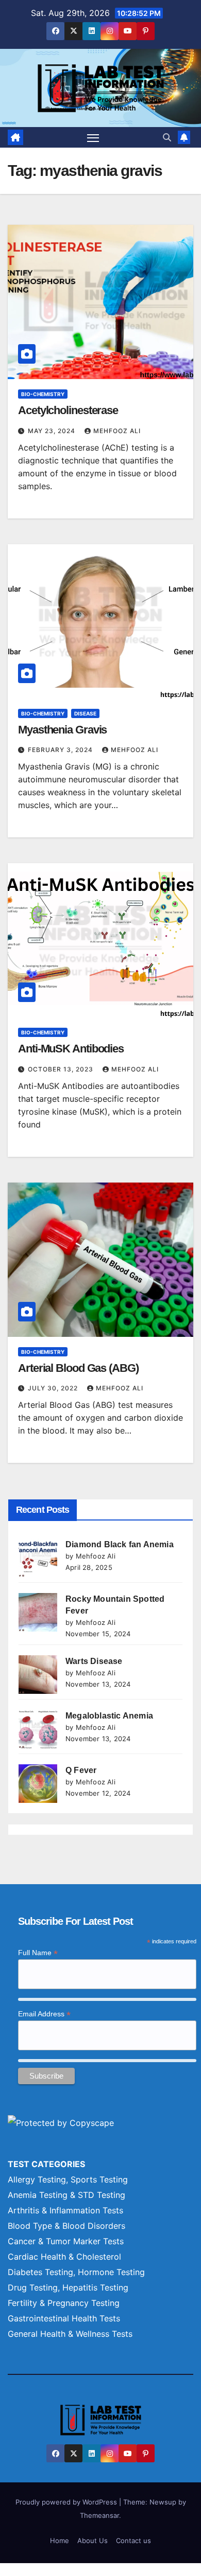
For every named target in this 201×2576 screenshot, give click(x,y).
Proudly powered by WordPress (67, 2502)
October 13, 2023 (62, 1069)
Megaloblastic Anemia (109, 1716)
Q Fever (81, 1770)
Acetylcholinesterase (68, 410)
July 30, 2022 (54, 1388)
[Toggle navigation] (93, 137)
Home (60, 2541)
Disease (85, 713)
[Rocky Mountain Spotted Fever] (38, 1612)
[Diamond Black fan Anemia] (38, 1558)
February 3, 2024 (61, 750)
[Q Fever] (38, 1784)
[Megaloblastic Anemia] (38, 1729)
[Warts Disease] (38, 1675)
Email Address (44, 2014)
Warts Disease (94, 1661)
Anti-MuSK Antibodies (71, 1049)
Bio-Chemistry (43, 394)
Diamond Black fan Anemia (120, 1544)
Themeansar (99, 2515)
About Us (93, 2541)
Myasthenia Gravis (62, 730)
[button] (167, 137)
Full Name (38, 1953)
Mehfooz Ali (117, 431)
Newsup (163, 2502)
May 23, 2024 (53, 431)
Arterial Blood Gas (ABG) (78, 1368)
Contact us (133, 2541)
